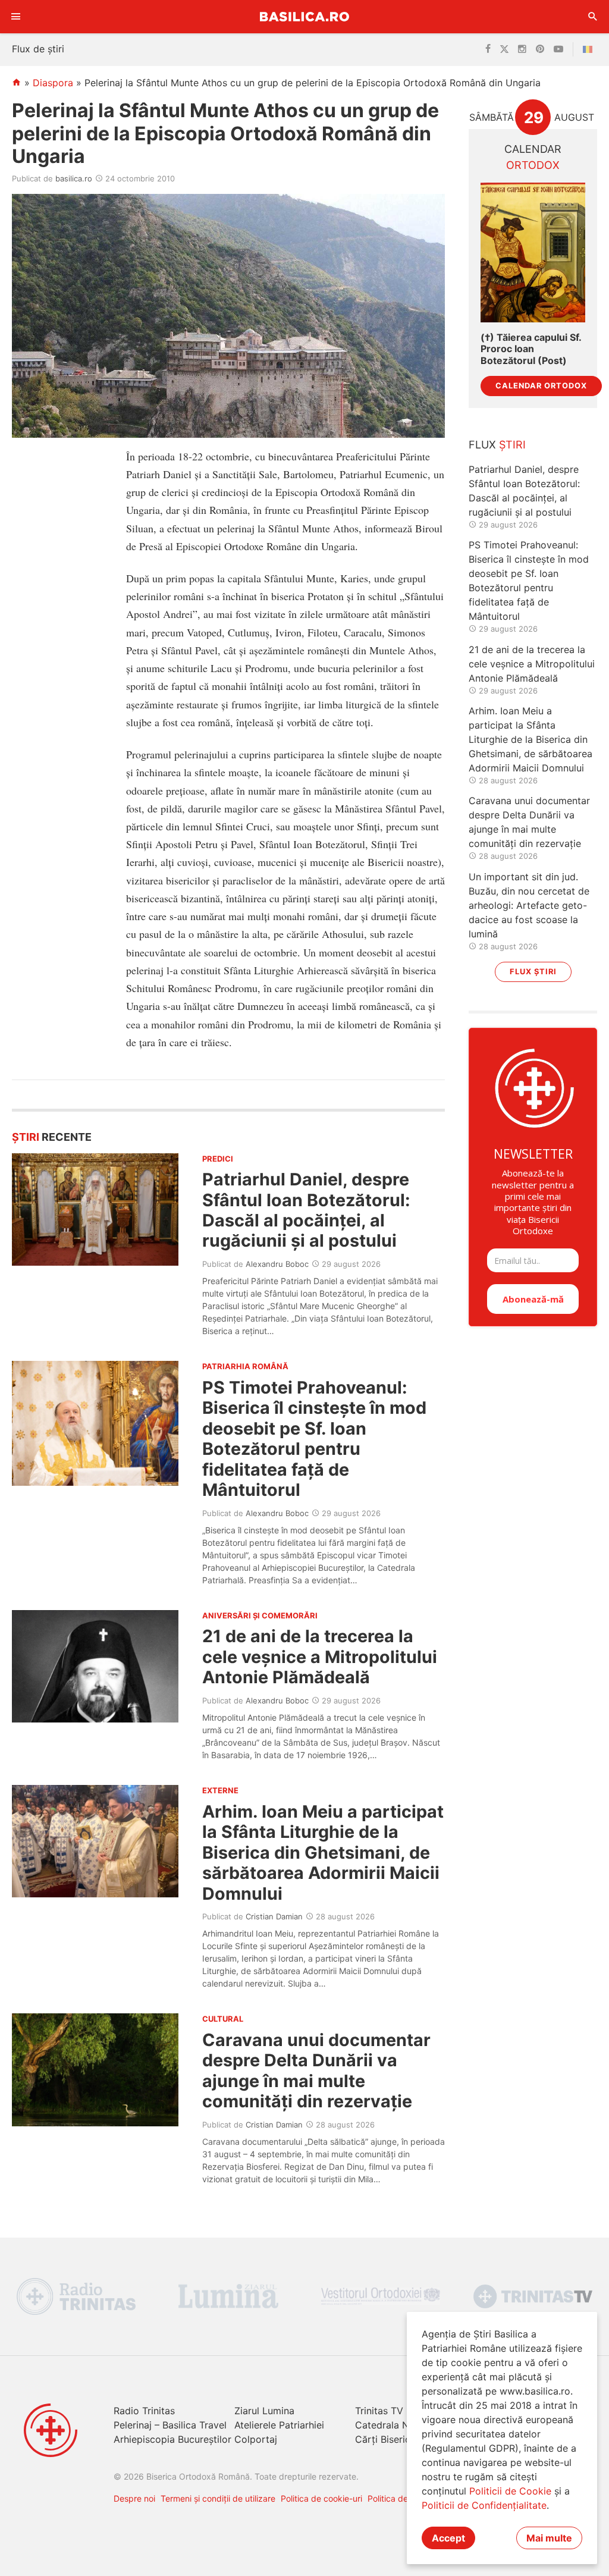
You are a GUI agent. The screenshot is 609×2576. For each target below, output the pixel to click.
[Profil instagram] (522, 49)
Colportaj (256, 2439)
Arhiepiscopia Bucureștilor (172, 2439)
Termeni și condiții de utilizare (218, 2498)
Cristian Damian (274, 1916)
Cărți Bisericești (391, 2439)
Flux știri (533, 972)
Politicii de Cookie (510, 2491)
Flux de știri (38, 49)
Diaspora (53, 83)
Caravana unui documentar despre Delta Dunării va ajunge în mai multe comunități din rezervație (316, 2070)
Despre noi (134, 2498)
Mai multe (549, 2538)
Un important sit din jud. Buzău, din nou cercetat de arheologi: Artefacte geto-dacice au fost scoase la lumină (529, 905)
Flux (497, 445)
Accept (448, 2538)
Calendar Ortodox (541, 386)
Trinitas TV (379, 2411)
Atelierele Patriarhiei (279, 2425)
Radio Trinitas (144, 2411)
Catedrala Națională (400, 2425)
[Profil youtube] (558, 49)
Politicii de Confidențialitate (484, 2505)
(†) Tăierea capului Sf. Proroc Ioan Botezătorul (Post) (531, 349)
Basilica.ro (304, 16)
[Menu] (16, 17)
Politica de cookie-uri (321, 2498)
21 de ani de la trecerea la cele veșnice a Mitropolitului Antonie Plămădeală (320, 1656)
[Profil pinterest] (540, 49)
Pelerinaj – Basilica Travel (170, 2425)
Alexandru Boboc (277, 1264)
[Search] (593, 17)
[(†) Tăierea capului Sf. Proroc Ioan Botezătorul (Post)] (533, 252)
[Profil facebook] (488, 49)
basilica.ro (74, 178)
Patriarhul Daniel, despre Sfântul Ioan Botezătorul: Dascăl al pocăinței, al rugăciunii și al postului (306, 1210)
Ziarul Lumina (264, 2411)
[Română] (590, 49)
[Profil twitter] (504, 49)
